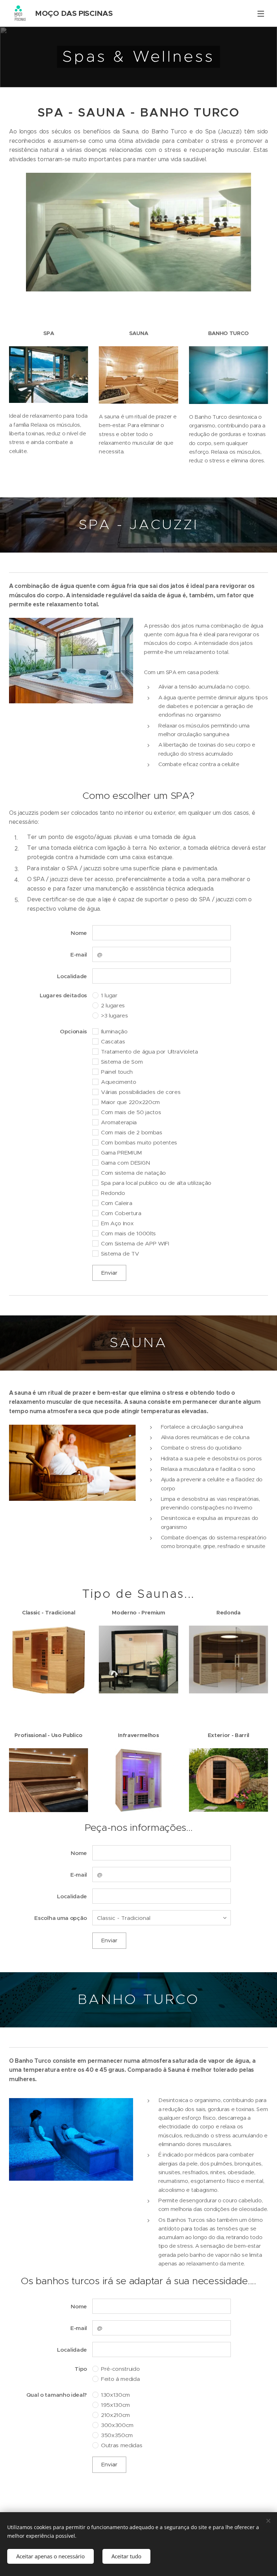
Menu (261, 13)
